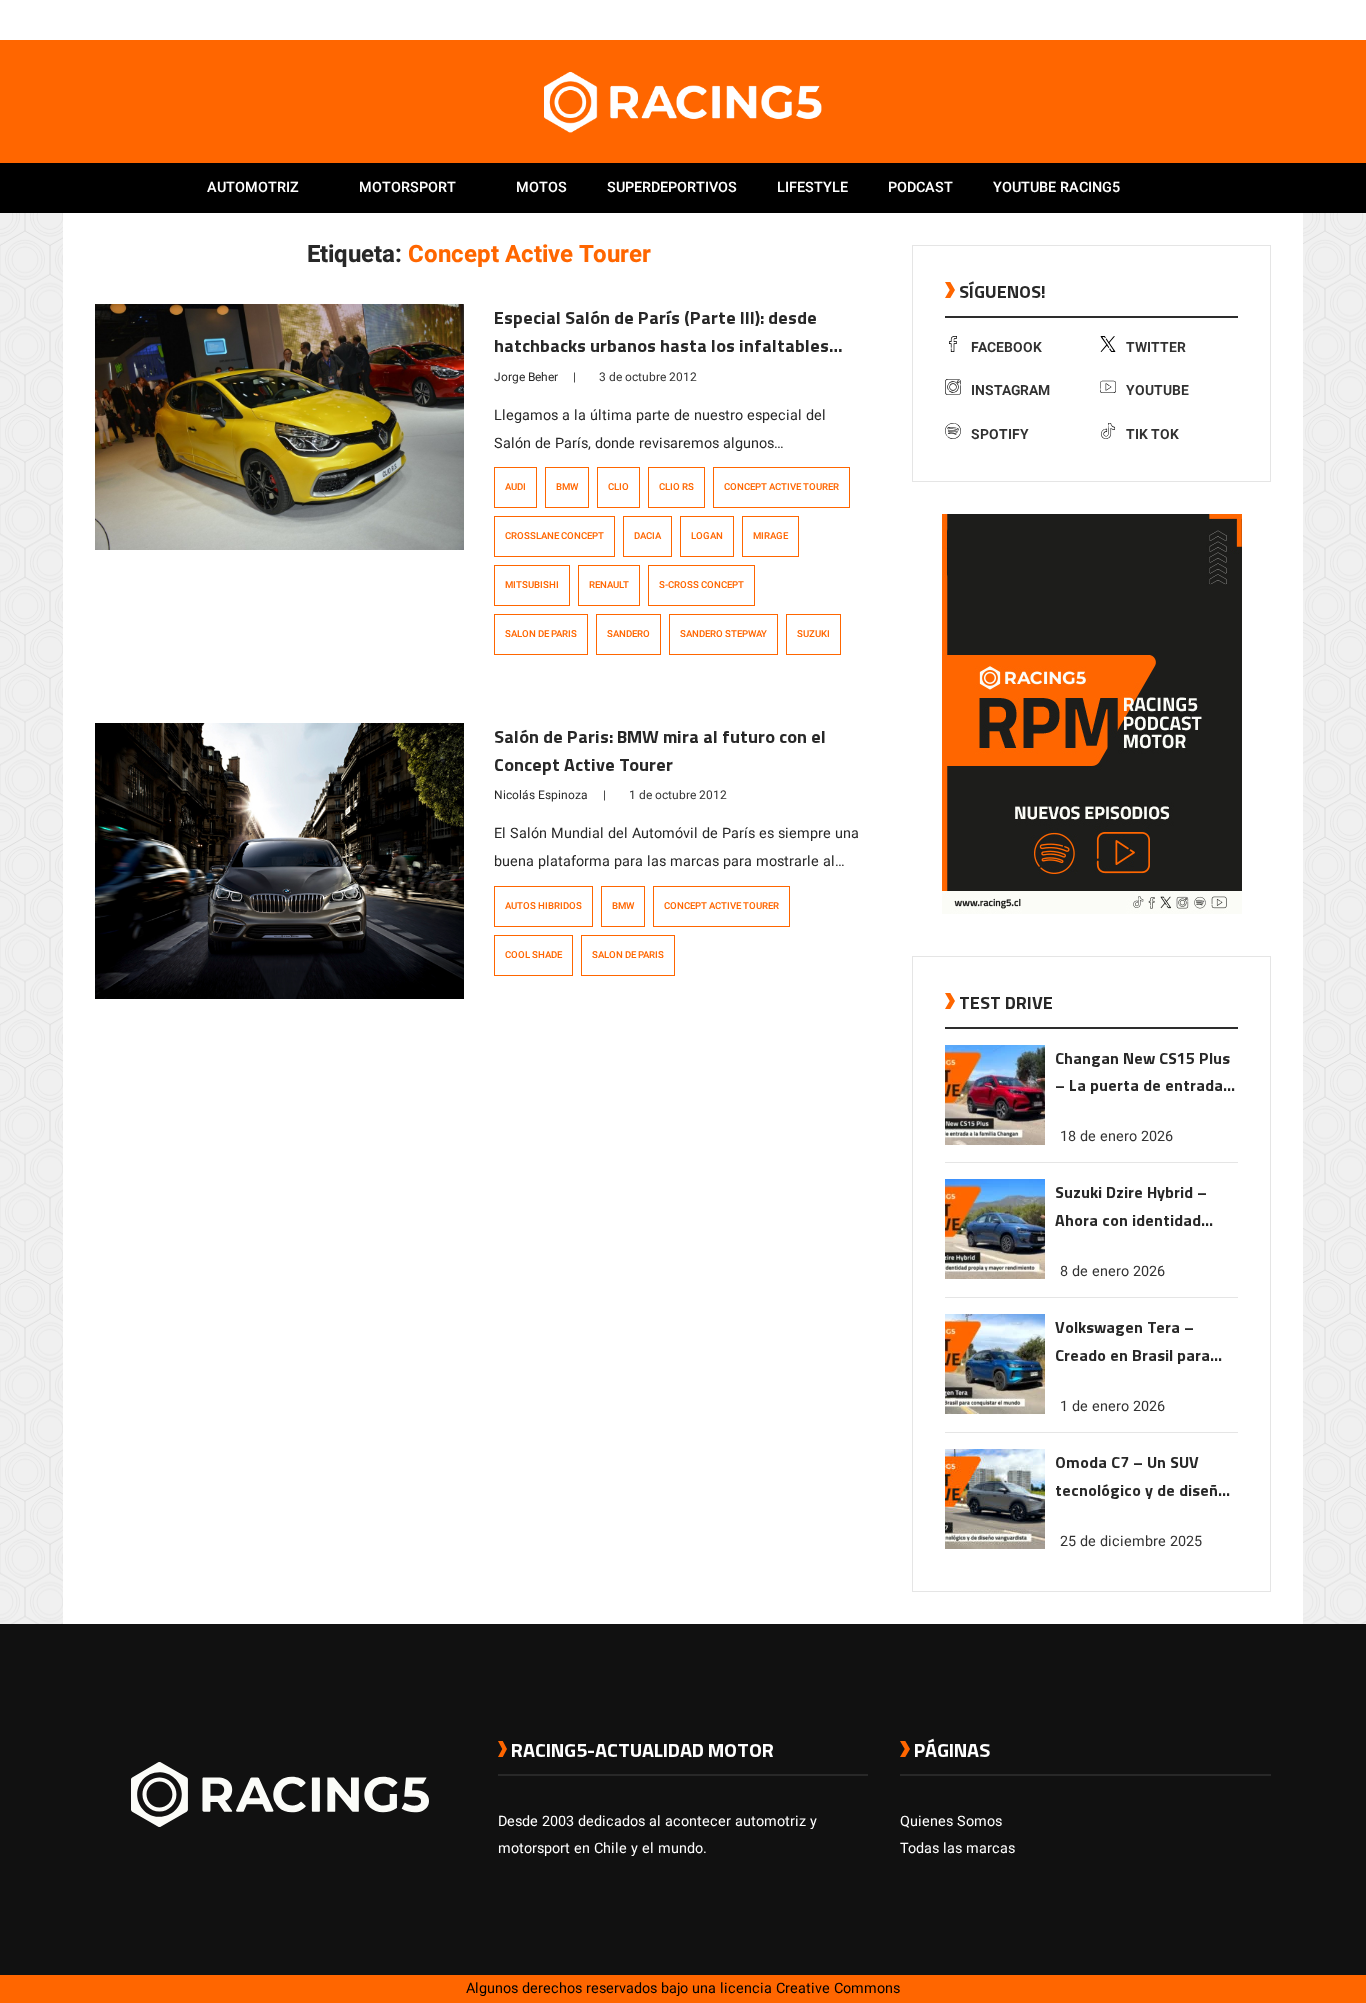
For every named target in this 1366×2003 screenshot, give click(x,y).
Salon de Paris (541, 634)
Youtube (1157, 390)
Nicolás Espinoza (541, 795)
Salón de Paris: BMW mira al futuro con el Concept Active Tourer (660, 750)
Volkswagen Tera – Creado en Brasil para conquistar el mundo (1132, 1342)
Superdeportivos (672, 187)
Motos (541, 187)
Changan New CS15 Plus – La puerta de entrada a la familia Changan (1145, 1073)
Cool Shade (533, 955)
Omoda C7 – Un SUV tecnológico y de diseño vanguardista (1141, 1477)
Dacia (647, 536)
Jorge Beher (526, 377)
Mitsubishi (532, 585)
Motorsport (407, 187)
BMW (567, 487)
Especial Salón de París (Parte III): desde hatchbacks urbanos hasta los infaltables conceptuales (661, 345)
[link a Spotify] (1241, 19)
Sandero (628, 634)
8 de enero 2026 (1112, 1271)
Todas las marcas (957, 1848)
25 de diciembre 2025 (1131, 1541)
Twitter (1156, 347)
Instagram (1010, 390)
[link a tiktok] (1261, 19)
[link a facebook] (1161, 19)
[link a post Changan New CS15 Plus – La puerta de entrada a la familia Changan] (995, 1140)
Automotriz (253, 187)
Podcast (920, 187)
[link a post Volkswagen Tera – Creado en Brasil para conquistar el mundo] (995, 1409)
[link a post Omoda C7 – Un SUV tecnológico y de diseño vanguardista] (995, 1544)
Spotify (1000, 434)
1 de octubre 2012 (678, 795)
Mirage (770, 536)
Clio (618, 487)
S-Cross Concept (701, 585)
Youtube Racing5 (1056, 187)
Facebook (1006, 347)
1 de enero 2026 (1112, 1406)
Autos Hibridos (543, 906)
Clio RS (676, 487)
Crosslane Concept (554, 536)
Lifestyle (812, 187)
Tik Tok (1152, 434)
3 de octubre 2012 (648, 377)
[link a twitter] (1181, 19)
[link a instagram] (1201, 19)
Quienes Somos (951, 1821)
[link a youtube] (1221, 19)
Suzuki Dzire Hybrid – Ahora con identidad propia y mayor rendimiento (1131, 1207)
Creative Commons (838, 1988)
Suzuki (813, 634)
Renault (609, 585)
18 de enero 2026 (1116, 1136)
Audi (515, 487)
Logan (707, 536)
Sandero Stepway (723, 634)
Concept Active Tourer (781, 487)
